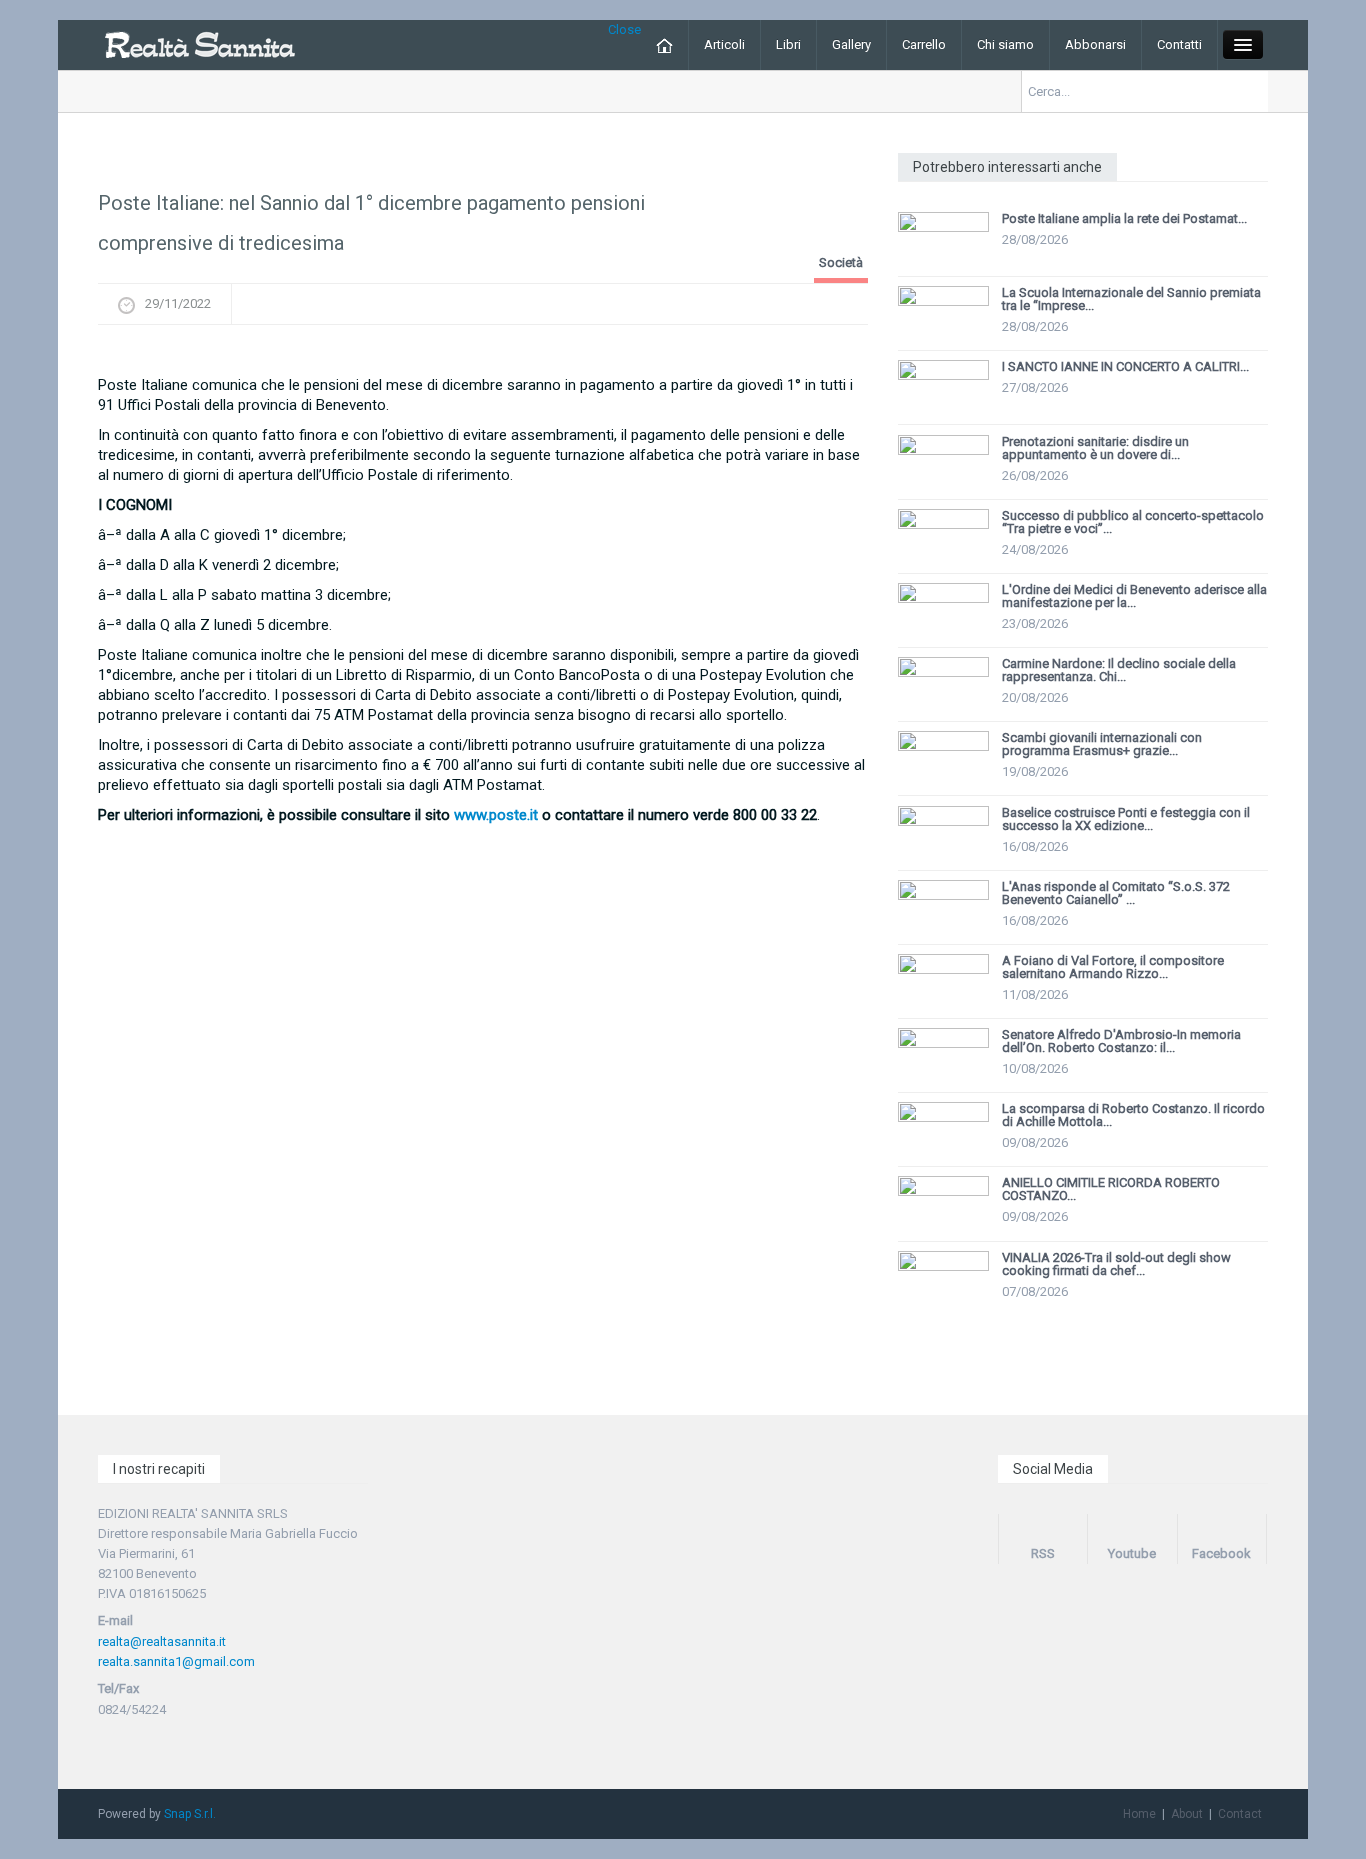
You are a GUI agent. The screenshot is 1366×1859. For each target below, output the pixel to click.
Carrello (924, 44)
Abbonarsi (1095, 44)
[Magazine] (199, 43)
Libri (788, 44)
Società (841, 262)
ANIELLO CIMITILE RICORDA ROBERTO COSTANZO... (1111, 1189)
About (1187, 1814)
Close (624, 29)
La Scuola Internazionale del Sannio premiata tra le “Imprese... (1131, 299)
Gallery (851, 44)
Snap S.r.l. (190, 1814)
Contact (1240, 1814)
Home (1139, 1814)
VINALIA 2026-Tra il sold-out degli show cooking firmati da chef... (1116, 1264)
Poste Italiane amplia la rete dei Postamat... (1124, 218)
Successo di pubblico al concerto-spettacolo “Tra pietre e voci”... (1133, 522)
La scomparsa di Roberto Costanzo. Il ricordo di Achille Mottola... (1133, 1115)
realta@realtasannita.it (162, 1641)
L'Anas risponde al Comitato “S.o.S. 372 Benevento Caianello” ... (1116, 893)
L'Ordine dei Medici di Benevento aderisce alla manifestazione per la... (1134, 596)
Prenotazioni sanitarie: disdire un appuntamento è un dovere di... (1095, 448)
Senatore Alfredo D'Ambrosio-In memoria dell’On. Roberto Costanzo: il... (1121, 1041)
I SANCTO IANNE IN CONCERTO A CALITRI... (1125, 366)
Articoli (724, 44)
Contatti (1179, 44)
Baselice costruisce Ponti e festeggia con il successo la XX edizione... (1126, 819)
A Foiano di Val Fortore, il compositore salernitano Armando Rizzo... (1113, 967)
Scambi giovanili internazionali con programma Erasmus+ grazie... (1102, 744)
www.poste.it (496, 815)
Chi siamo (1005, 44)
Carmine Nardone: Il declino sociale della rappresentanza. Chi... (1119, 670)
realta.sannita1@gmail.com (176, 1661)
